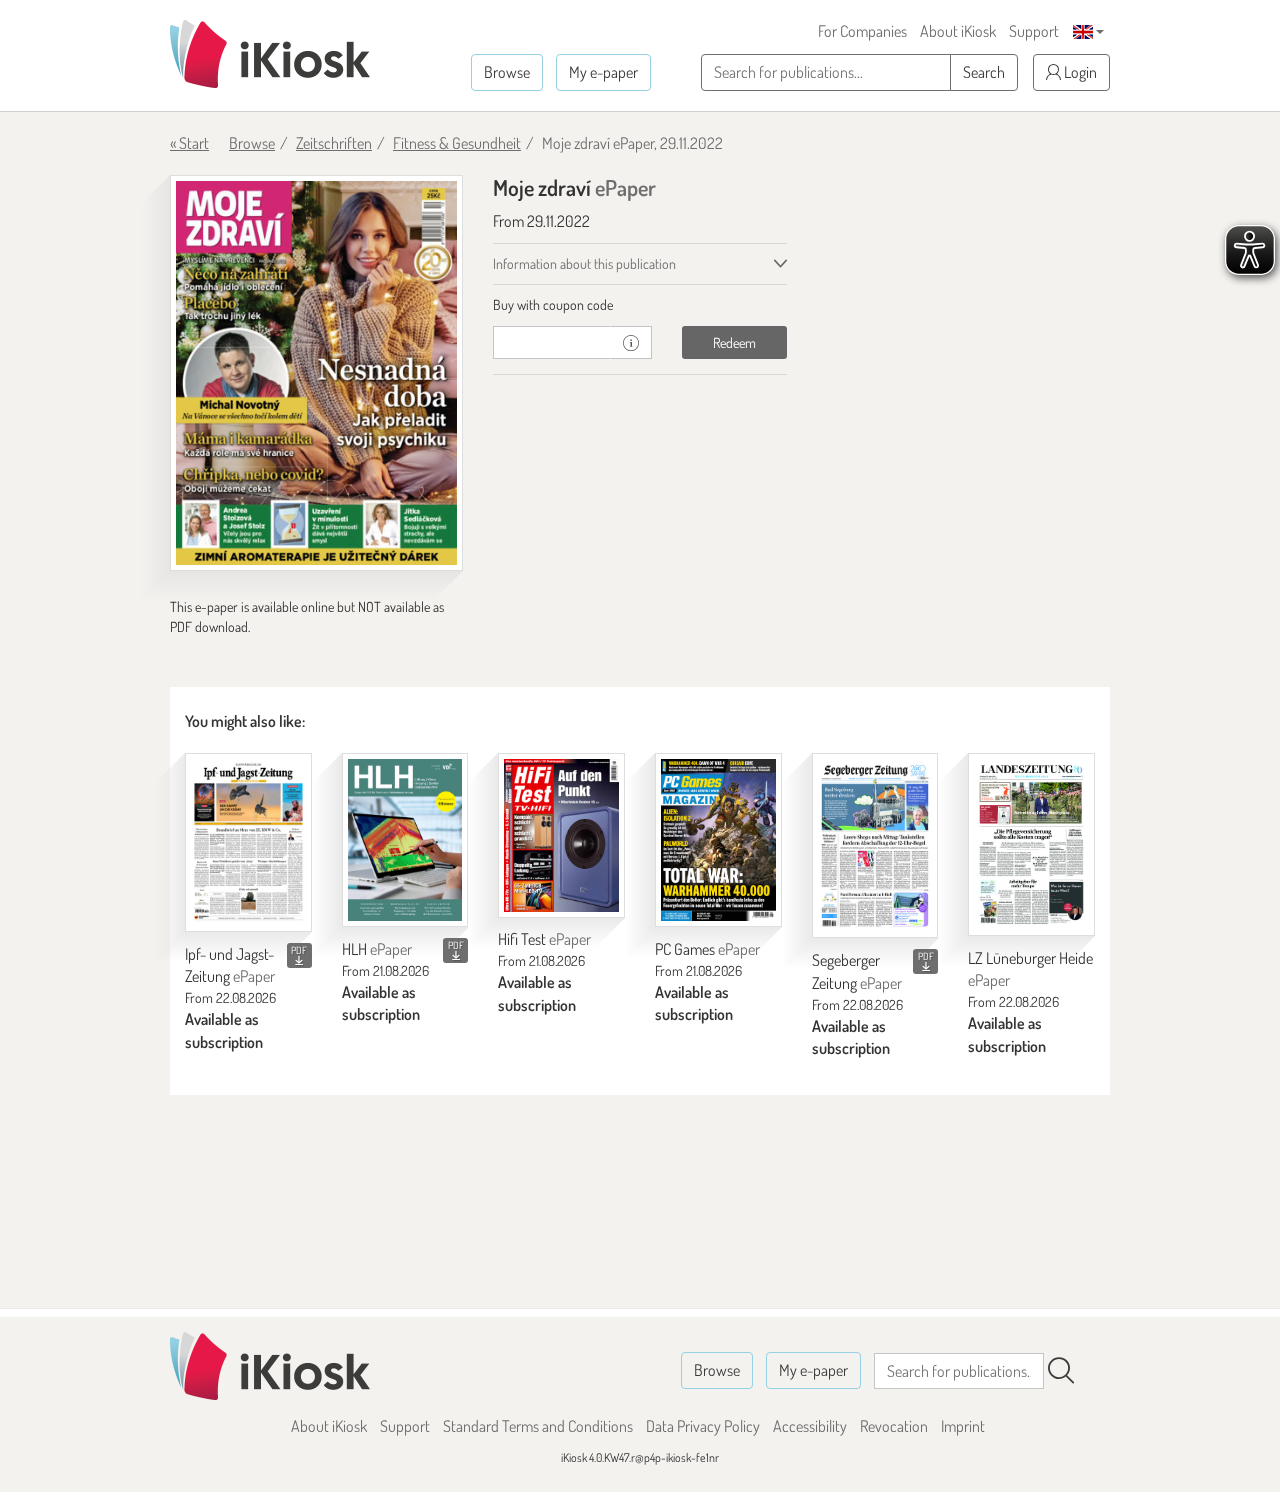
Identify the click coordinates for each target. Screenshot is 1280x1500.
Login (1079, 72)
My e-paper (603, 72)
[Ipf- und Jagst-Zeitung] (248, 842)
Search (984, 72)
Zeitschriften (334, 143)
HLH (377, 949)
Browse (507, 72)
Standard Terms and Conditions (538, 1426)
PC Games (707, 949)
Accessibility (810, 1426)
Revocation (894, 1426)
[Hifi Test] (561, 835)
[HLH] (405, 840)
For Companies (862, 31)
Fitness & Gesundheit (457, 143)
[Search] (1061, 1371)
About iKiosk (958, 31)
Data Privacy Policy (703, 1426)
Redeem (734, 342)
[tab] (639, 305)
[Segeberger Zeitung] (875, 845)
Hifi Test (544, 939)
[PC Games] (718, 840)
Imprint (963, 1426)
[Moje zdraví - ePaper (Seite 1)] (316, 373)
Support (1034, 31)
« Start (189, 143)
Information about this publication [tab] (584, 263)
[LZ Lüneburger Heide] (1031, 844)
